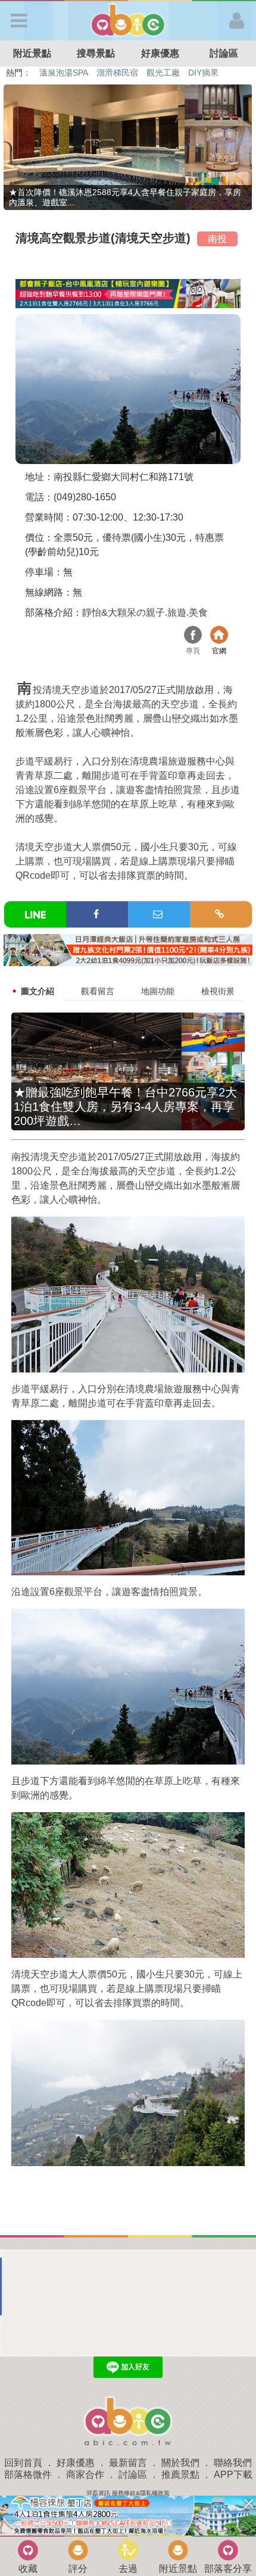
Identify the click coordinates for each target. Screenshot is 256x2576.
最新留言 (128, 2463)
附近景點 (32, 53)
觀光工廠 (163, 73)
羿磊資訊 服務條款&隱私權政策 (128, 2493)
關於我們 (180, 2463)
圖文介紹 (38, 991)
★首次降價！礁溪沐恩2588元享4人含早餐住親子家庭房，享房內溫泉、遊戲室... (125, 197)
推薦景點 (180, 2475)
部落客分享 (228, 2569)
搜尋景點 (96, 53)
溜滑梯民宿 (117, 73)
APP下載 (233, 2475)
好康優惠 (160, 53)
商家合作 (85, 2475)
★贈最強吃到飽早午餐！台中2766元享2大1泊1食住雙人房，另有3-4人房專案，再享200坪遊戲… (125, 1107)
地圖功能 (158, 991)
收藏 (28, 2569)
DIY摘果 (203, 73)
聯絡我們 (233, 2463)
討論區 (133, 2475)
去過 (128, 2569)
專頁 (193, 636)
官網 (219, 636)
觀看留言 (98, 991)
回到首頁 (23, 2463)
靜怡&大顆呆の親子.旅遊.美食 (145, 612)
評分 (78, 2569)
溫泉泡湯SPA (64, 73)
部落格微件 (28, 2475)
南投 (217, 239)
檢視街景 (218, 991)
